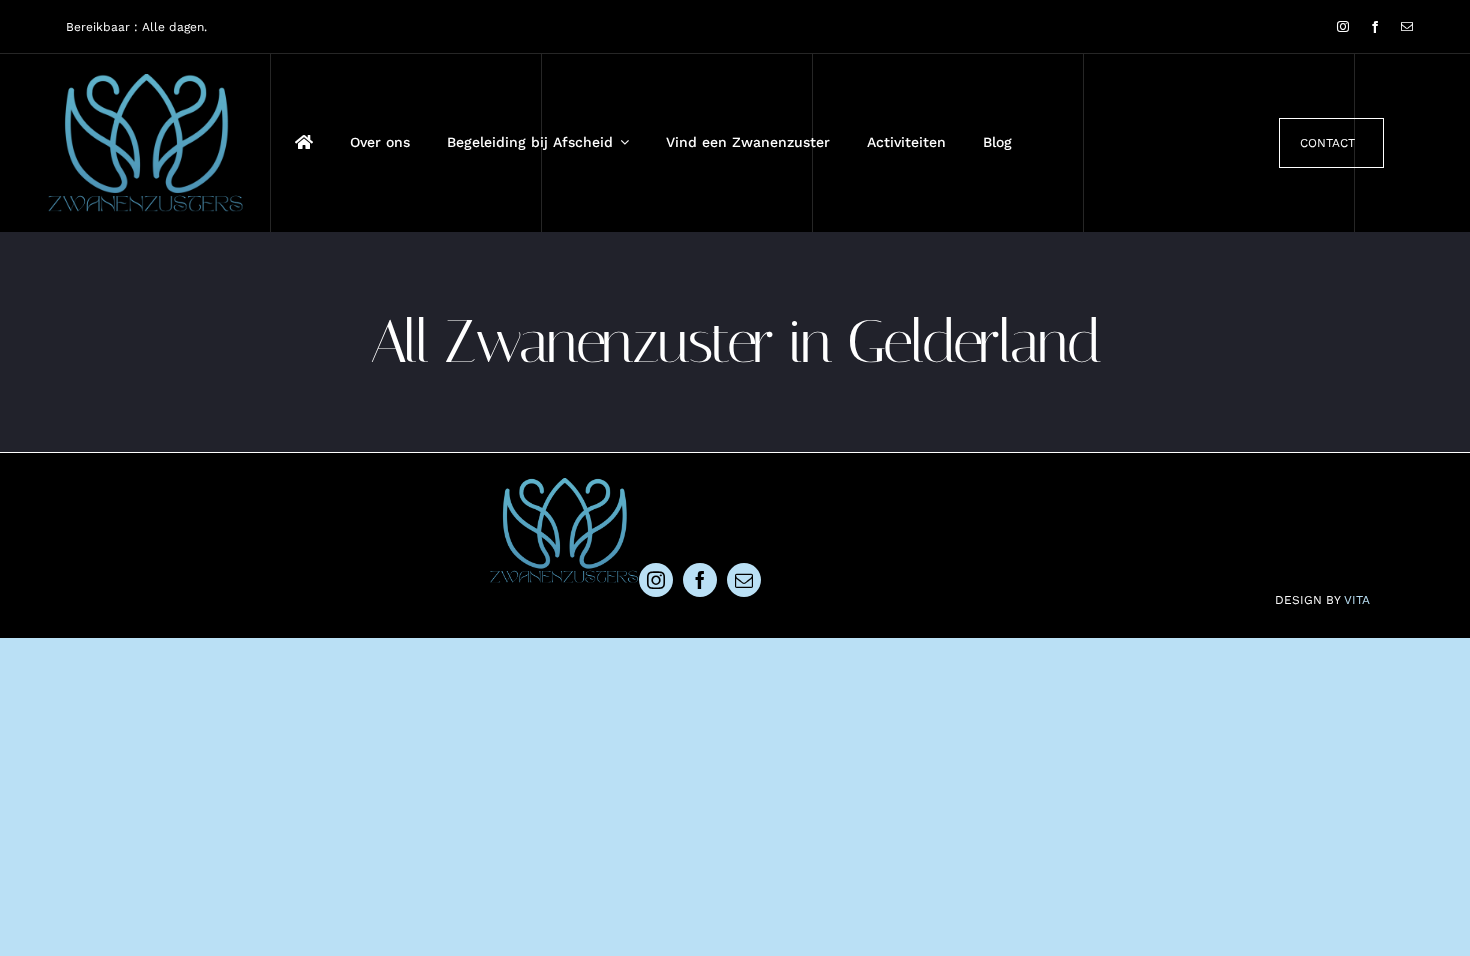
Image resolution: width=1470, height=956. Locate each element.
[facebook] (1375, 27)
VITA (1357, 600)
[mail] (1407, 27)
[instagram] (1343, 27)
